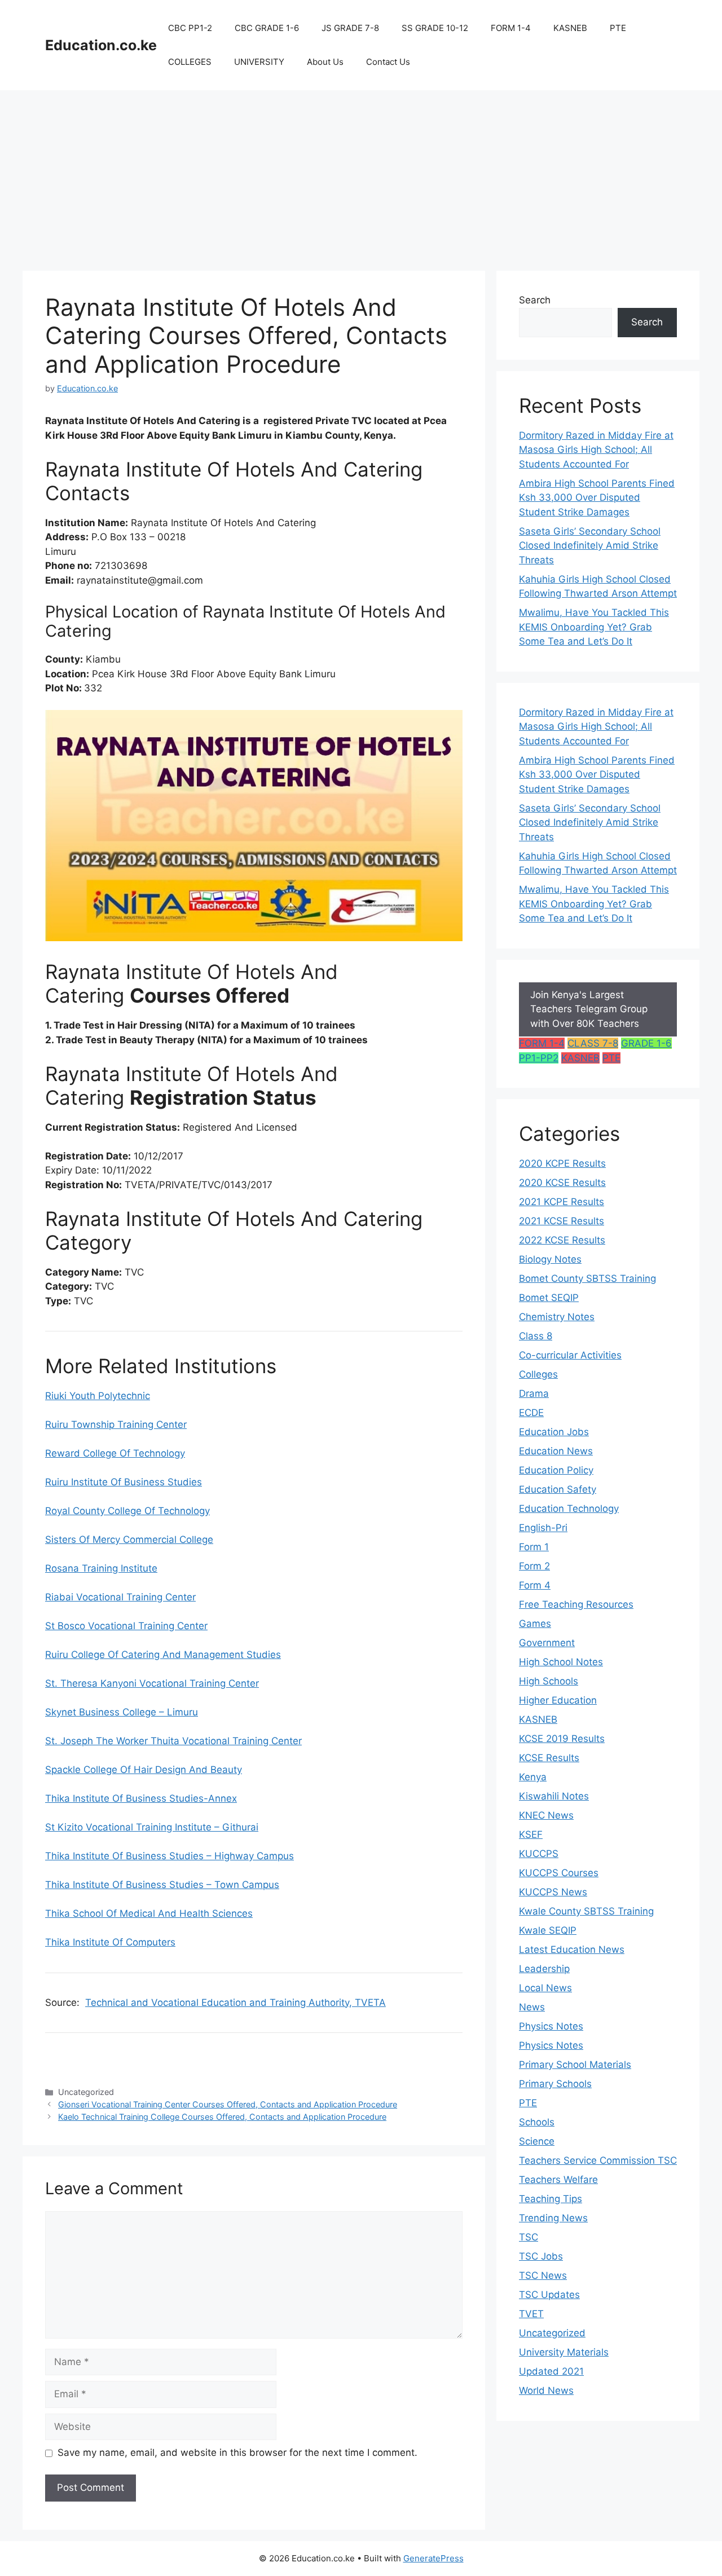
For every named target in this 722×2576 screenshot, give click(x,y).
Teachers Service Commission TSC (598, 2160)
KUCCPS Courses (559, 1873)
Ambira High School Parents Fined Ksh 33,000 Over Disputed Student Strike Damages (597, 498)
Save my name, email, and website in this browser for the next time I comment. (237, 2453)
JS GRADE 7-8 (350, 28)
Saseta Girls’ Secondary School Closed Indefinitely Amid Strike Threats (590, 546)
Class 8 (536, 1336)
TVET (531, 2314)
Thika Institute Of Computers (110, 1942)
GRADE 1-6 (646, 1043)
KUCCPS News (553, 1892)
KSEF (531, 1834)
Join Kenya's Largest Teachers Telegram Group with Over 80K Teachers (589, 1009)
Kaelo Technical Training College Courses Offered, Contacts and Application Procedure (222, 2117)
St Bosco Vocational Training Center (126, 1626)
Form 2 (534, 1566)
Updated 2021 (551, 2371)
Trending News (553, 2218)
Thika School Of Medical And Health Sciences (149, 1913)
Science (537, 2141)
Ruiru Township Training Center (116, 1424)
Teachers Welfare (558, 2180)
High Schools (549, 1681)
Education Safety (558, 1489)
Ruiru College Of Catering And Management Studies (163, 1655)
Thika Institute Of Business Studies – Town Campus (162, 1885)
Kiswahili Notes (554, 1796)
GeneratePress (433, 2558)
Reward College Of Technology (115, 1453)
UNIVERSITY (259, 62)
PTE (618, 28)
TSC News (543, 2275)
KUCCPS (539, 1854)
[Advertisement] (361, 175)
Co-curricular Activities (570, 1355)
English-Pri (543, 1528)
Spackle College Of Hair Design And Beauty (144, 1770)
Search (535, 300)
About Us (325, 62)
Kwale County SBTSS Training (586, 1911)
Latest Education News (572, 1949)
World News (546, 2390)
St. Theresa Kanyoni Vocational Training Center (152, 1683)
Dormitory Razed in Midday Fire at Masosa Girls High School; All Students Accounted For (596, 450)
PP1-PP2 (539, 1058)
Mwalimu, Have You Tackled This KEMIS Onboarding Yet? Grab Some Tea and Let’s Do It (594, 627)
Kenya (533, 1777)
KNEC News (546, 1815)
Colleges (538, 1374)
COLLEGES (190, 62)
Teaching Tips (551, 2199)
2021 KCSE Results (562, 1221)
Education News (556, 1451)
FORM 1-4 (511, 28)
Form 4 (535, 1585)
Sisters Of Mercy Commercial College (129, 1540)
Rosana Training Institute (101, 1568)
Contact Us (388, 62)
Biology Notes (550, 1259)
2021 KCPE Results (562, 1202)
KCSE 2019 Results (562, 1739)
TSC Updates (549, 2295)
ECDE (531, 1413)
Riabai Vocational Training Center (120, 1597)
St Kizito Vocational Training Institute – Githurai (152, 1827)
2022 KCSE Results (562, 1240)
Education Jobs (554, 1432)
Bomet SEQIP (549, 1298)
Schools (537, 2122)
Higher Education (558, 1700)
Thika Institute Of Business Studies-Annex (141, 1798)
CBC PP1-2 (190, 28)
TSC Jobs (541, 2256)
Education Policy (556, 1470)
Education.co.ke (101, 45)
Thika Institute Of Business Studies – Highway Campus (170, 1856)
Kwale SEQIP (548, 1930)
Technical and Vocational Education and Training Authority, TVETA (235, 2002)
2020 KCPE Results (562, 1163)
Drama (534, 1393)
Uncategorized (552, 2333)
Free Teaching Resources (576, 1604)
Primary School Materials (575, 2065)
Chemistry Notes (557, 1317)
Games (535, 1624)
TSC (529, 2237)
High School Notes (561, 1662)
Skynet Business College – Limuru (122, 1712)
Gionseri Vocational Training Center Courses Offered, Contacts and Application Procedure (228, 2104)
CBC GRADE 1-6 (267, 28)
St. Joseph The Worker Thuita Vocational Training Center (173, 1741)
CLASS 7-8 (593, 1043)
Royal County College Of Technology (127, 1511)
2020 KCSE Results (562, 1183)
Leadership (544, 1969)
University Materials (564, 2352)
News (532, 2007)
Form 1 (534, 1547)
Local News (545, 1988)
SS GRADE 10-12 (435, 28)
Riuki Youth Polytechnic (98, 1396)
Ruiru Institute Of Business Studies (124, 1482)
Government (547, 1643)
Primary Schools (555, 2084)
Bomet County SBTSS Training (587, 1278)
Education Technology (569, 1508)
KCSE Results (549, 1758)
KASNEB (570, 28)
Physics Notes (551, 2026)
